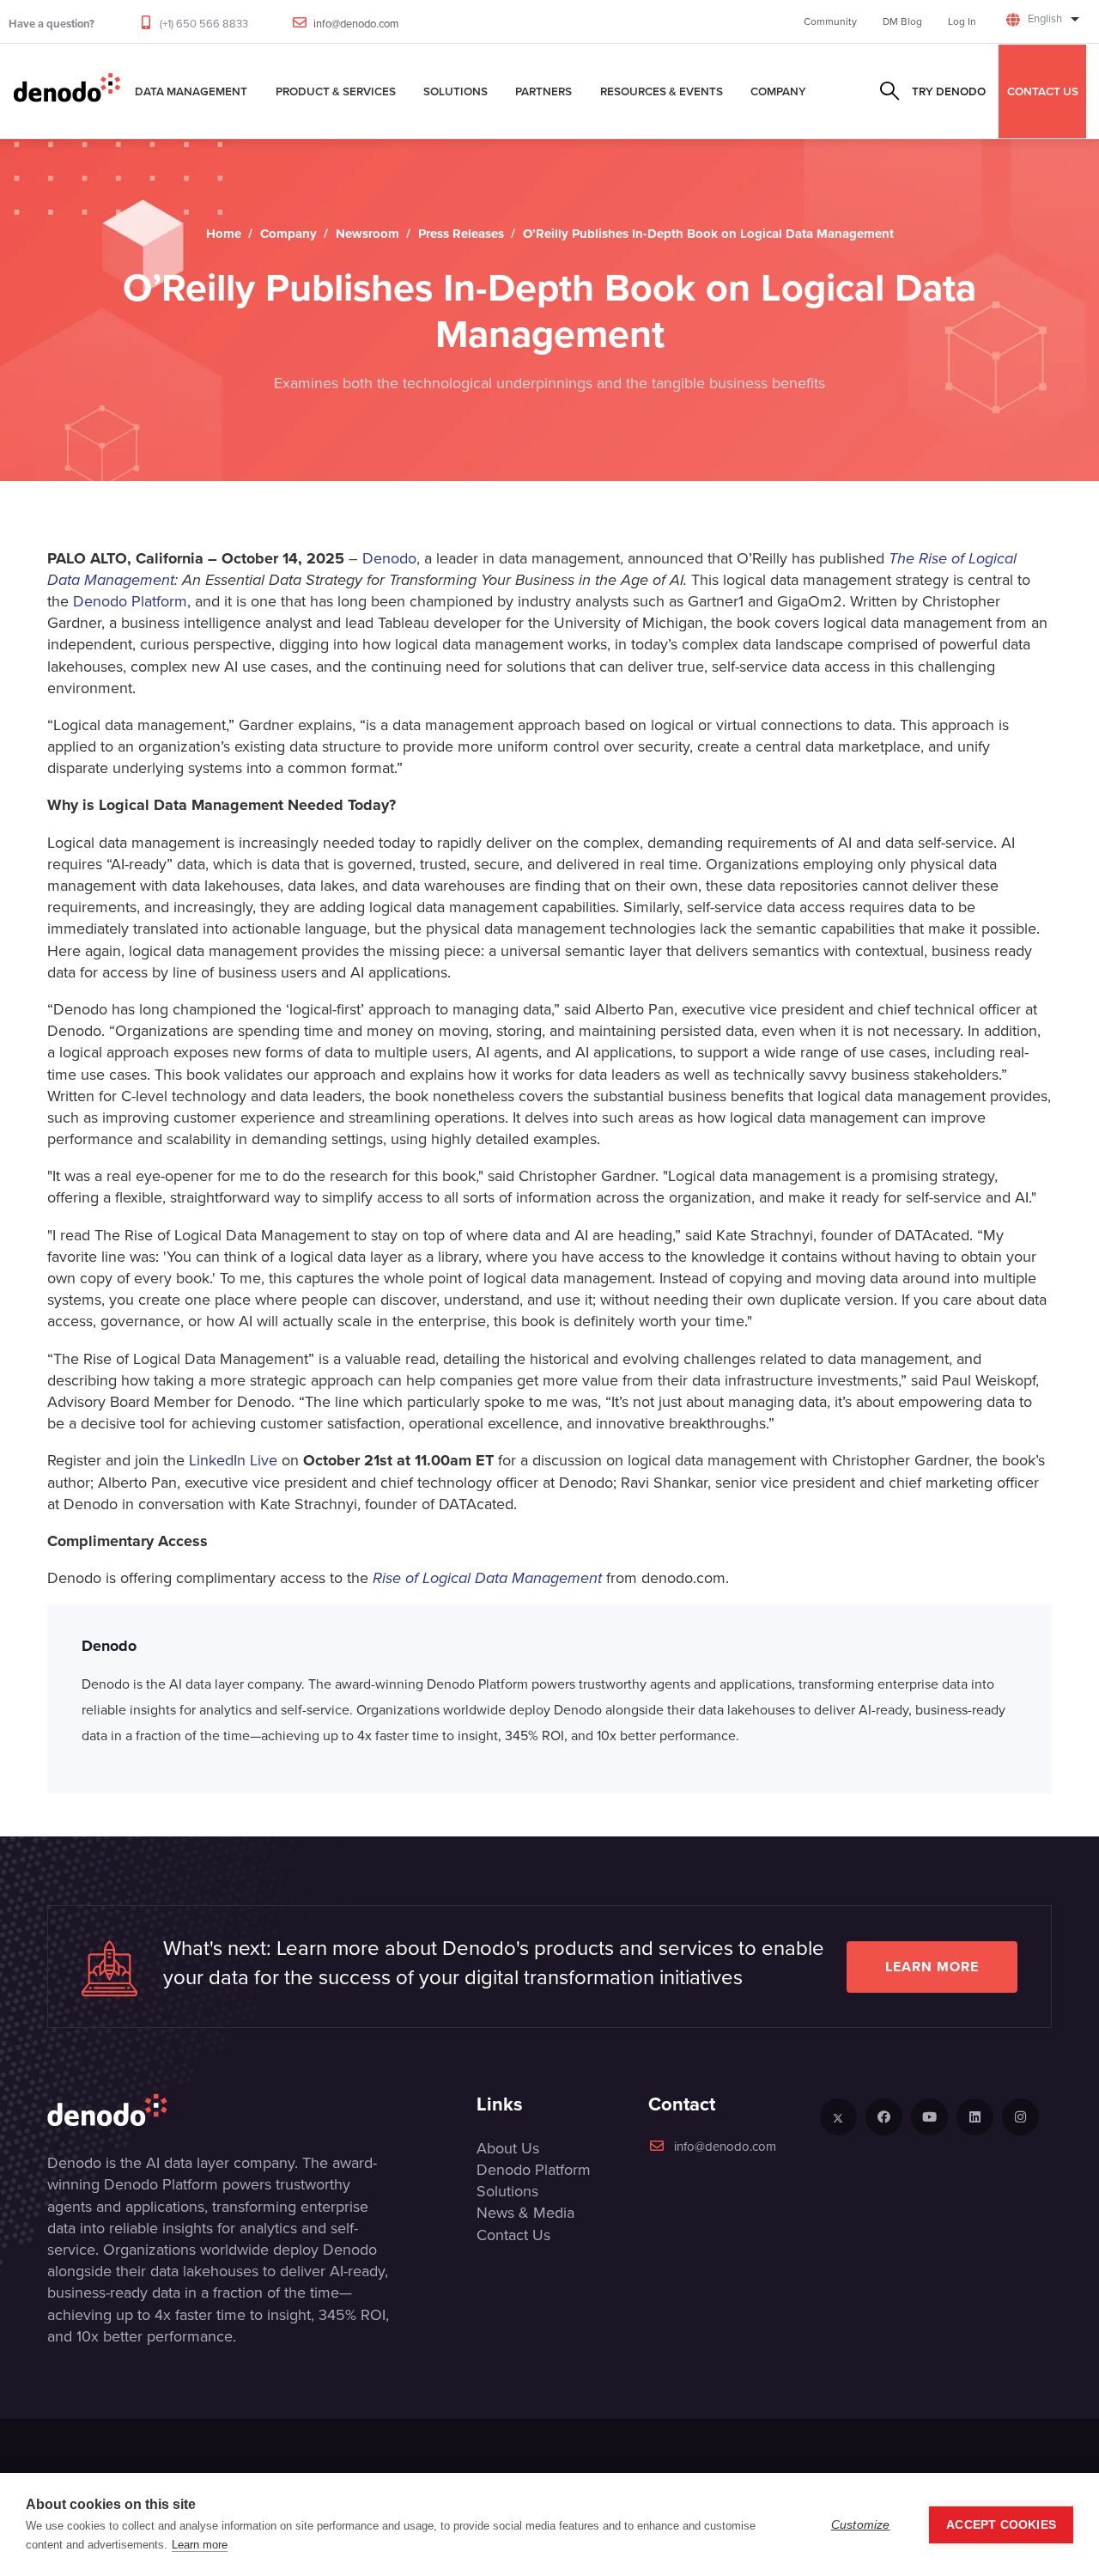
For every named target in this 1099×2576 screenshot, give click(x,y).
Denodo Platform (130, 601)
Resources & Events (662, 91)
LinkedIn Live (233, 1460)
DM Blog (902, 21)
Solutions (455, 91)
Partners (543, 91)
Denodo (389, 558)
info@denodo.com (356, 24)
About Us (508, 2148)
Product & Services (336, 91)
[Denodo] (67, 91)
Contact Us (513, 2235)
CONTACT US (1043, 91)
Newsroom (367, 234)
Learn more (932, 1967)
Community (830, 21)
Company (778, 91)
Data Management (191, 91)
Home (224, 234)
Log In (962, 21)
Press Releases (461, 234)
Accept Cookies (1001, 2525)
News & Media (525, 2213)
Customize (861, 2525)
